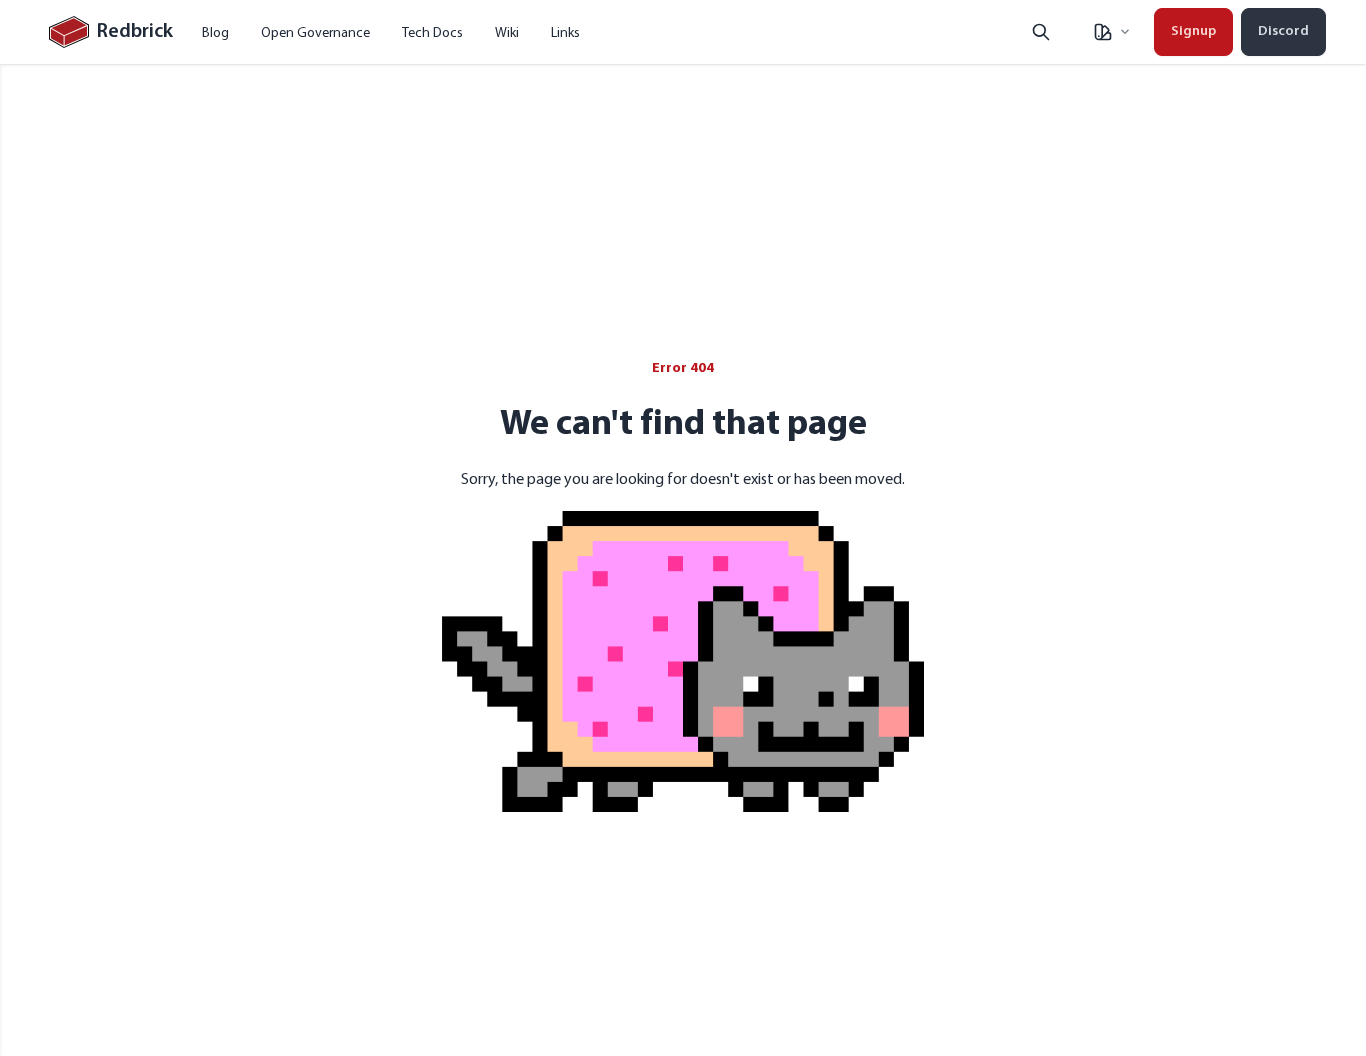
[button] (1111, 32)
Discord (1283, 31)
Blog (215, 32)
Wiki (507, 32)
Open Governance (315, 32)
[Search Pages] (1041, 32)
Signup (1193, 31)
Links (565, 32)
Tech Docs (432, 32)
